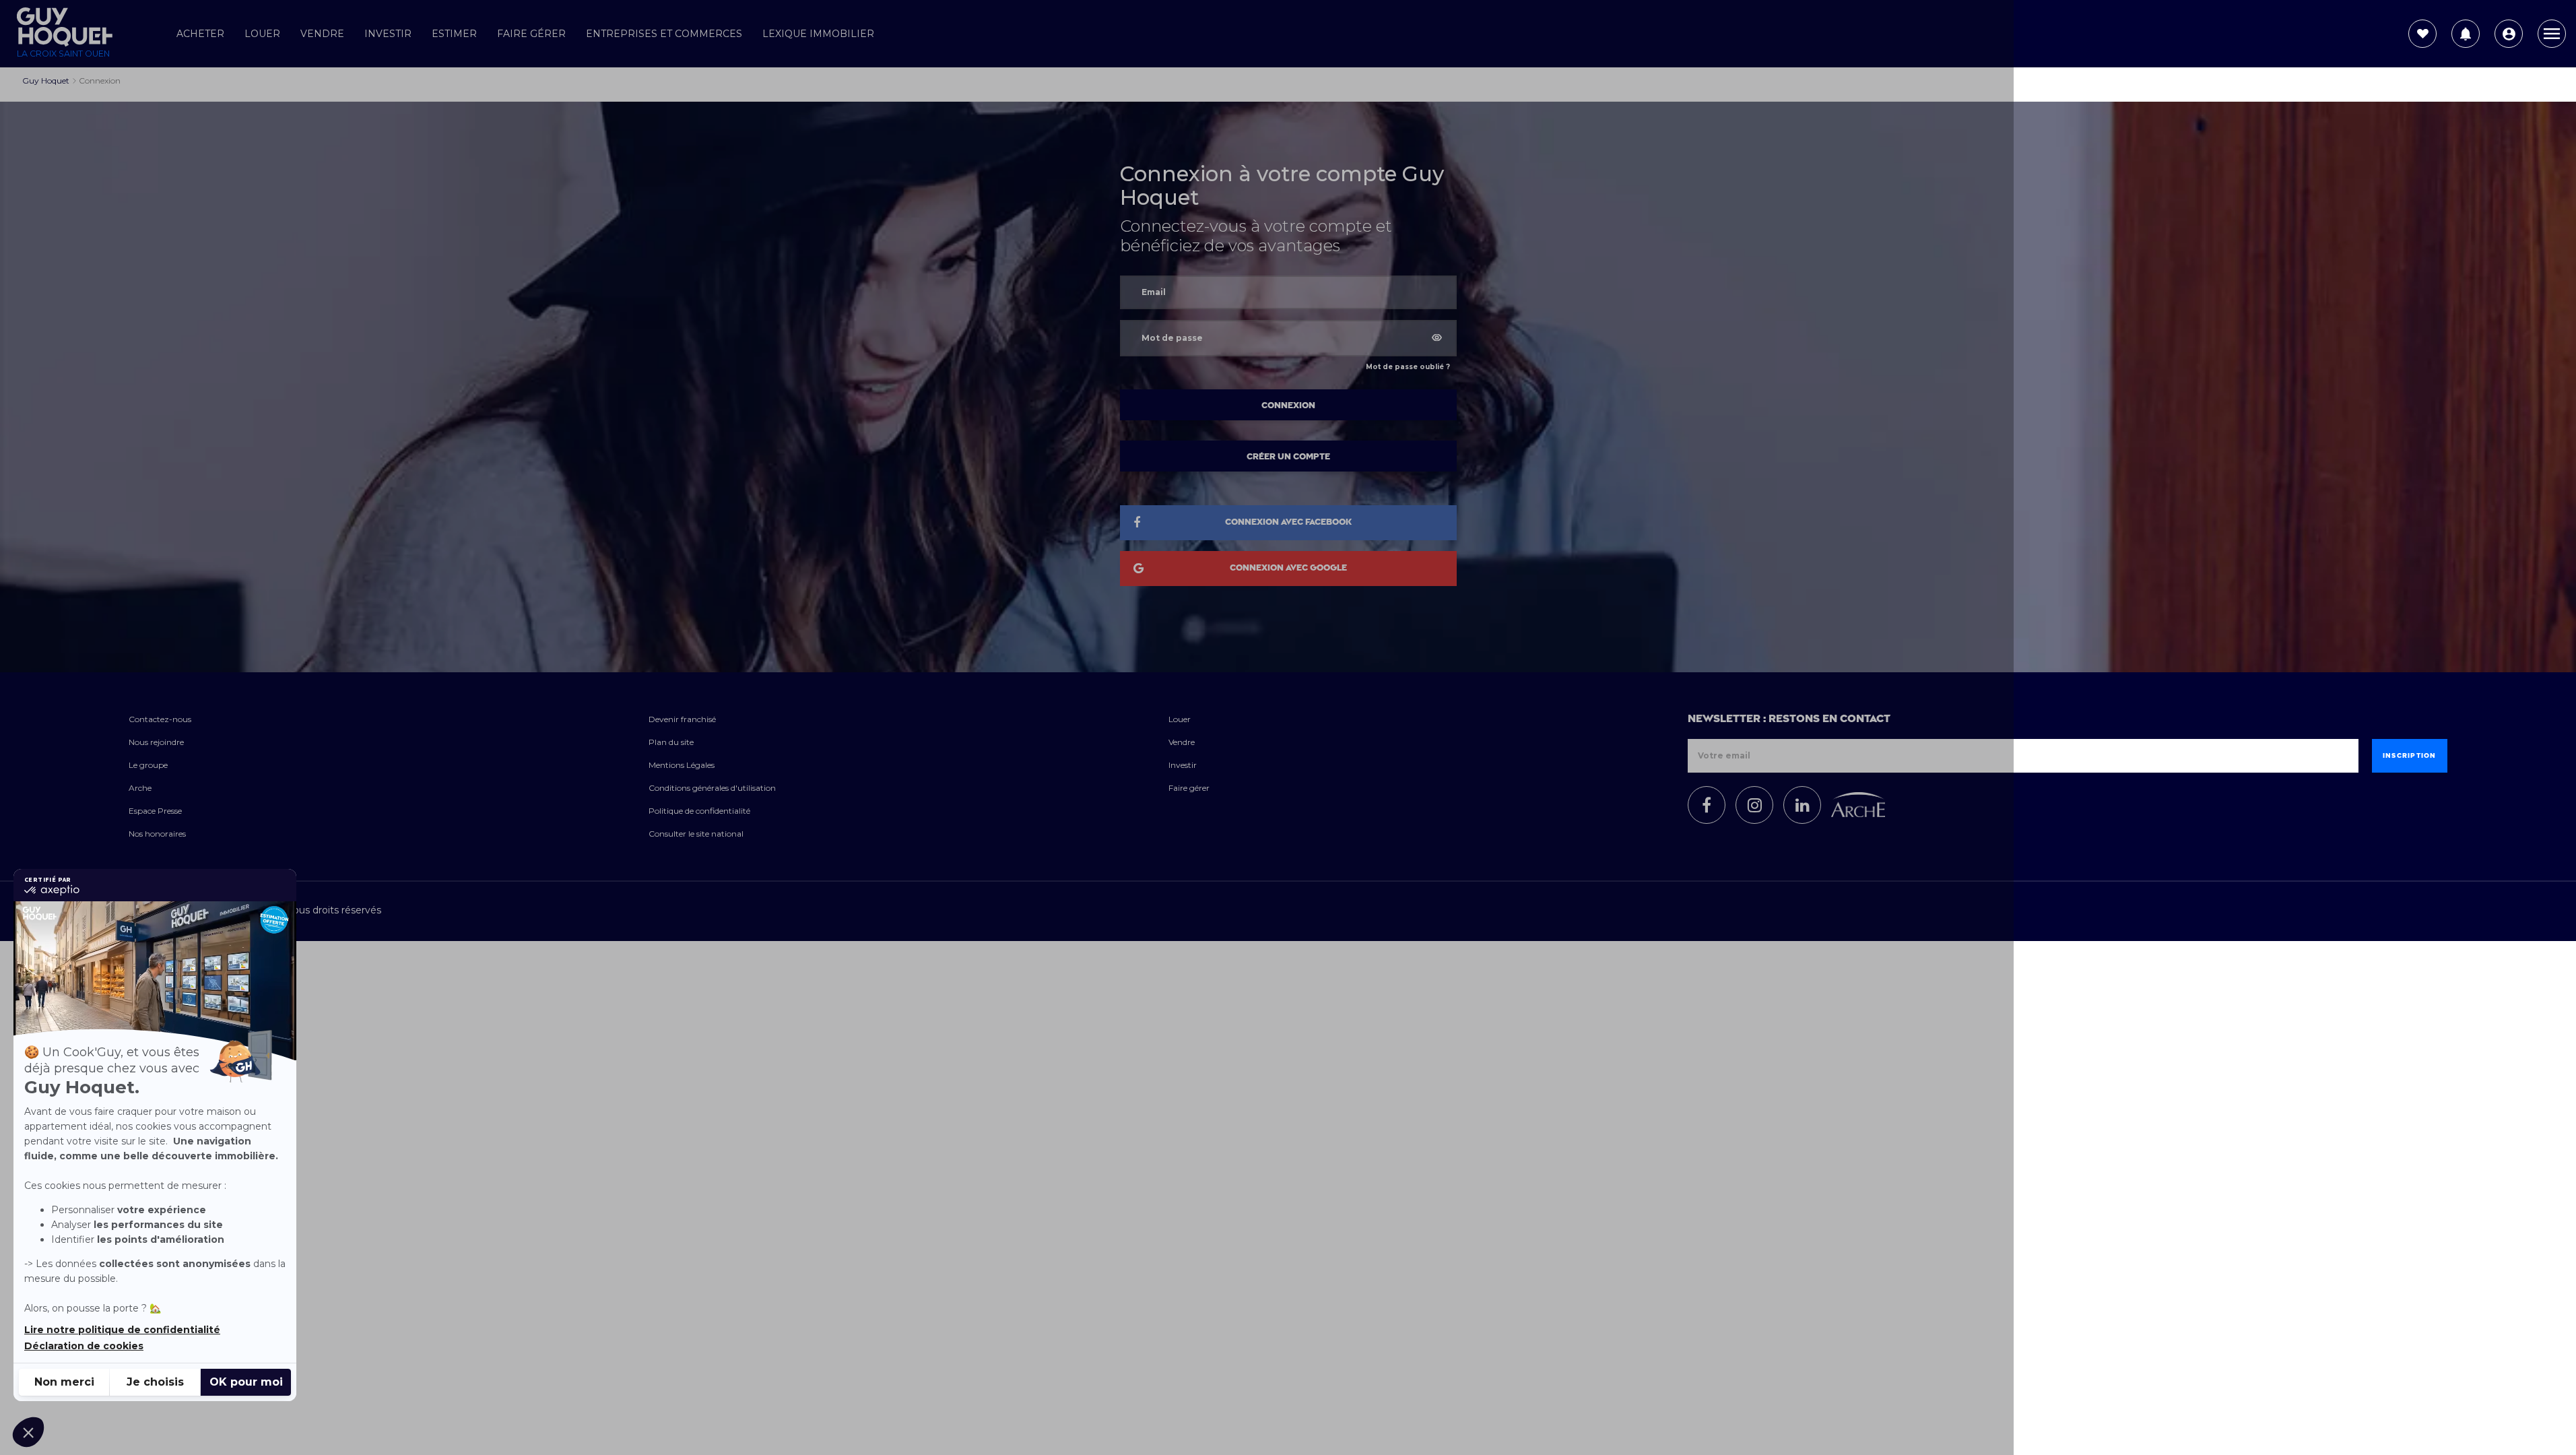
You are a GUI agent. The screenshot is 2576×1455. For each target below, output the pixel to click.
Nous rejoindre (156, 742)
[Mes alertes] (2466, 34)
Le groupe (148, 765)
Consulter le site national (696, 834)
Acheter (200, 34)
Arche (140, 788)
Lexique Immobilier (818, 34)
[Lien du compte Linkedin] (1802, 805)
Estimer (454, 34)
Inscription (2410, 756)
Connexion (1288, 406)
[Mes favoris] (2422, 34)
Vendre (322, 34)
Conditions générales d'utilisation (712, 788)
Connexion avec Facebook (1288, 522)
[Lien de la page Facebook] (1707, 805)
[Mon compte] (2509, 34)
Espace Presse (155, 811)
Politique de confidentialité (699, 811)
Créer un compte (1288, 457)
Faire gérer (531, 34)
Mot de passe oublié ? (1408, 367)
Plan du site (671, 742)
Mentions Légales (682, 765)
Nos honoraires (157, 834)
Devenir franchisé (682, 719)
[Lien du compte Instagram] (1754, 805)
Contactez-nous (160, 719)
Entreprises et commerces (664, 34)
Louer (262, 34)
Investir (388, 34)
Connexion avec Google (1288, 568)
